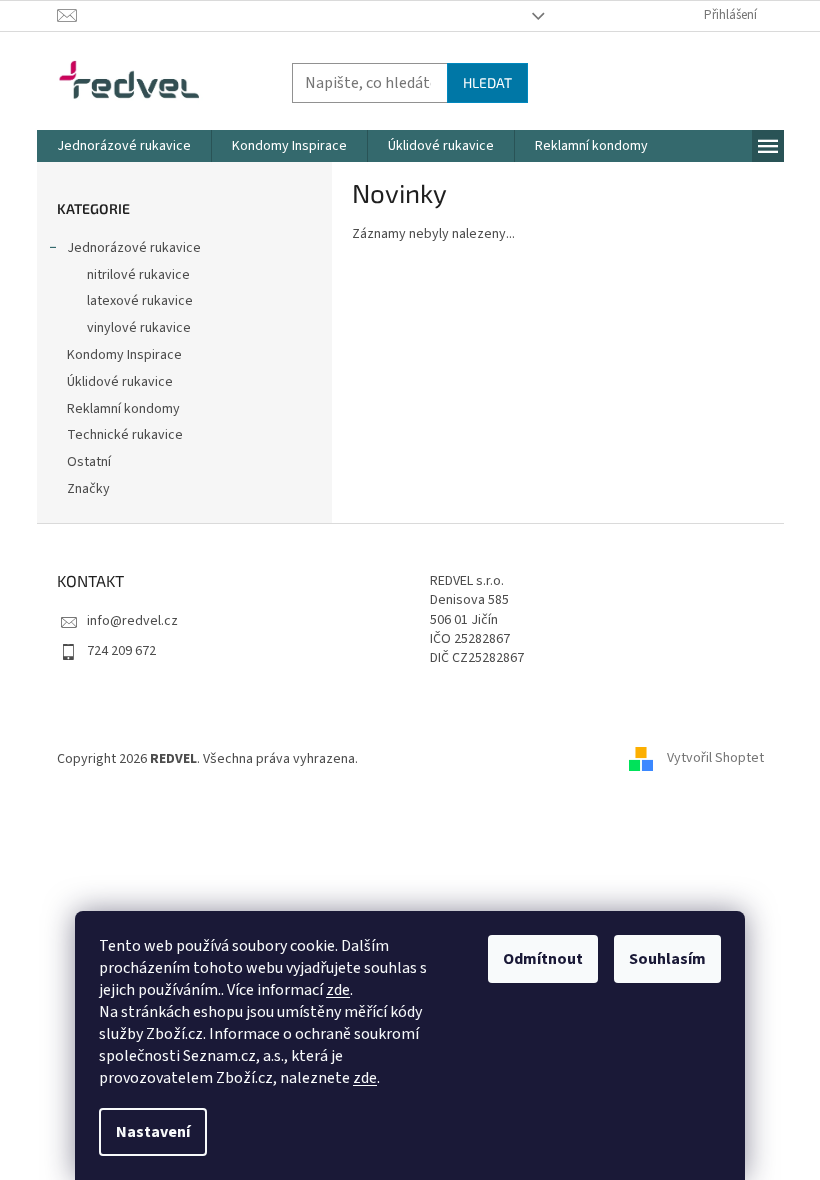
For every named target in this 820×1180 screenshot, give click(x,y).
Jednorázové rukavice (134, 248)
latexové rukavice (140, 301)
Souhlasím (667, 959)
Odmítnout (543, 959)
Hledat (487, 82)
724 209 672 (121, 651)
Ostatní (89, 462)
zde (338, 990)
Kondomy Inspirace (124, 355)
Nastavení (153, 1132)
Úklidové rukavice (120, 382)
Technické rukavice (125, 435)
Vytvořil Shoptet (715, 759)
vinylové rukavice (139, 328)
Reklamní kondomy (123, 409)
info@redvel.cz (132, 621)
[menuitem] (124, 146)
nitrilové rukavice (138, 275)
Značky (88, 489)
